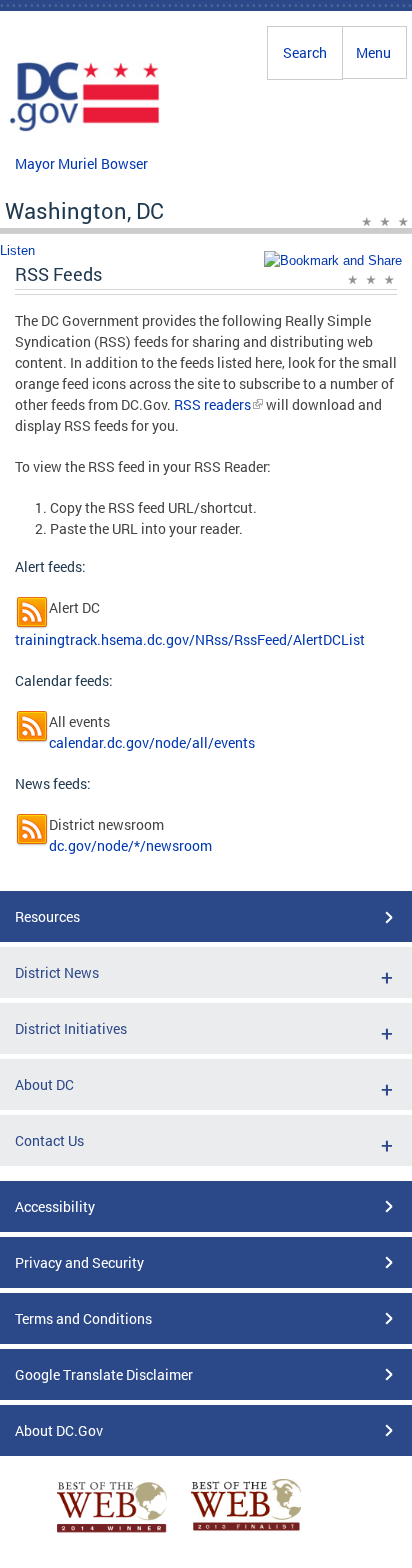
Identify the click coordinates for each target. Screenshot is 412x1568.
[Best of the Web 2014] (112, 1532)
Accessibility (55, 1206)
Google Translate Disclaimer (104, 1374)
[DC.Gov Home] (85, 128)
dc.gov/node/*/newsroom (130, 845)
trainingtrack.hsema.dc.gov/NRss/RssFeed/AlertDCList (190, 639)
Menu (373, 52)
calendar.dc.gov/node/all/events (152, 742)
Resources (47, 916)
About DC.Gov (59, 1430)
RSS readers (211, 404)
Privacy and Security (79, 1262)
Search (305, 52)
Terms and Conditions (83, 1318)
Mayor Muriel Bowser (81, 163)
